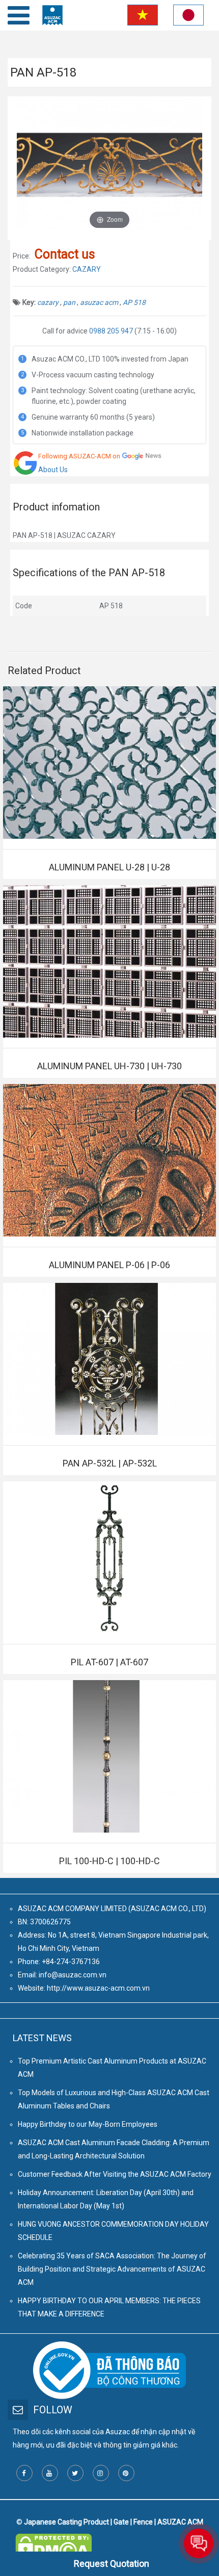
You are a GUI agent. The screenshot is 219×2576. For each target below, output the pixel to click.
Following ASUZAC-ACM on (79, 456)
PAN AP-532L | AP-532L (110, 1463)
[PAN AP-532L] (109, 1359)
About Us (53, 470)
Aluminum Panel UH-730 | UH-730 (109, 1066)
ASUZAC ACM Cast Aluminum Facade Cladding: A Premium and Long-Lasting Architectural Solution (114, 2149)
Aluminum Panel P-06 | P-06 (109, 1265)
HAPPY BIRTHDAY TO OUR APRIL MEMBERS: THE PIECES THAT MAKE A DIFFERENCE (109, 2307)
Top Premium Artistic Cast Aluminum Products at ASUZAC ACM (112, 2068)
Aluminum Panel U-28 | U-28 (109, 867)
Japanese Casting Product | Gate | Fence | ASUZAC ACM (114, 2522)
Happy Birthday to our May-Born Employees (88, 2124)
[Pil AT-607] (109, 1557)
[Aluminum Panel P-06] (109, 1160)
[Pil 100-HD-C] (109, 1756)
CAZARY (87, 269)
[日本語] (188, 17)
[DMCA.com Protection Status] (53, 2540)
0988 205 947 (111, 331)
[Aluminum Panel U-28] (109, 763)
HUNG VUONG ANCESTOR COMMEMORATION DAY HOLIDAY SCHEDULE (113, 2231)
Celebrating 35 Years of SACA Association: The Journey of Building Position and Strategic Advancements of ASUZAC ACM (112, 2269)
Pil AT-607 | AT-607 (109, 1662)
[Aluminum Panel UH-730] (109, 961)
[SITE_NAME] (52, 15)
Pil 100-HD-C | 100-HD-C (109, 1861)
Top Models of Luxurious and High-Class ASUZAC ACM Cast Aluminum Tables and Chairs (114, 2099)
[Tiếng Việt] (141, 17)
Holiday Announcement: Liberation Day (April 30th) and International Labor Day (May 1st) (106, 2199)
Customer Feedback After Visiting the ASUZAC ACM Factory (115, 2174)
